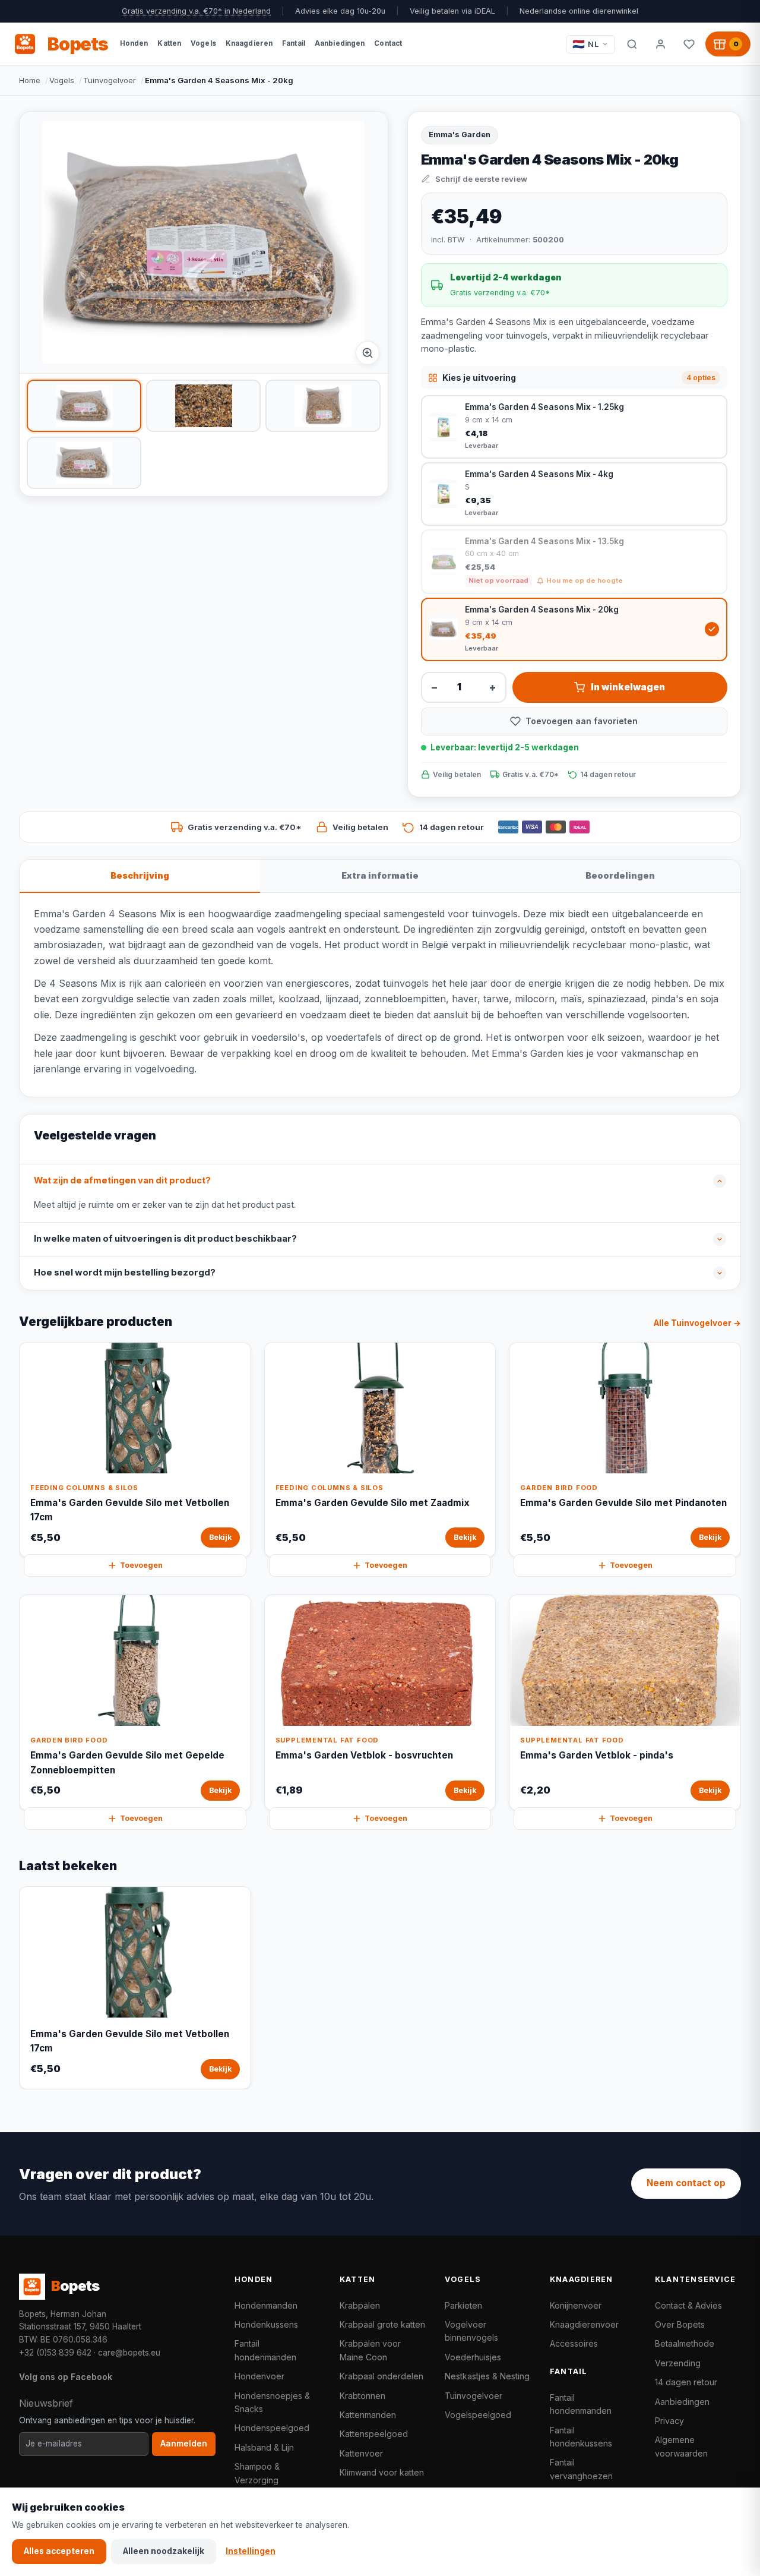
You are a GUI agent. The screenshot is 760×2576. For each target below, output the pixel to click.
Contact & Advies (688, 2305)
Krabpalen (360, 2305)
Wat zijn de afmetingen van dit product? (122, 1180)
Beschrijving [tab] (140, 875)
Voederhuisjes (473, 2357)
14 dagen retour (686, 2382)
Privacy (669, 2421)
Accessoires (574, 2343)
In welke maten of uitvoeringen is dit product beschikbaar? (165, 1239)
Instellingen (251, 2551)
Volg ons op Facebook (66, 2377)
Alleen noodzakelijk (164, 2551)
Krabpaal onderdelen (381, 2376)
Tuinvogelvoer (110, 80)
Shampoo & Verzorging (257, 2473)
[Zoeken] (632, 44)
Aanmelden (184, 2444)
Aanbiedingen (682, 2402)
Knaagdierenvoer (584, 2324)
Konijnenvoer (576, 2305)
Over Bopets (680, 2324)
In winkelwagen (628, 687)
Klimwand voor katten (382, 2472)
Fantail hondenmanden (265, 2350)
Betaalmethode (685, 2343)
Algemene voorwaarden (681, 2446)
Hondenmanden (266, 2305)
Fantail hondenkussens (581, 2437)
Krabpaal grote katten (382, 2324)
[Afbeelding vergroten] (368, 353)
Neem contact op (686, 2183)
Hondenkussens (266, 2324)
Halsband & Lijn (264, 2447)
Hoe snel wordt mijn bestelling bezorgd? (125, 1273)
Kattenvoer (361, 2453)
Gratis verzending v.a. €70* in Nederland (196, 11)
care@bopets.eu (129, 2353)
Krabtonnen (362, 2396)
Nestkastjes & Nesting (487, 2376)
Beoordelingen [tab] (620, 875)
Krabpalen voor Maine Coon (370, 2350)
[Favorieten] (689, 44)
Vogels (62, 80)
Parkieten (463, 2305)
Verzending (678, 2363)
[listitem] (84, 406)
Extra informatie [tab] (380, 875)
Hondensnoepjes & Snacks (272, 2402)
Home (30, 80)
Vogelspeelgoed (478, 2415)
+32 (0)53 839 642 (55, 2353)
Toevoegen (141, 1565)
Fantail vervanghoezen (581, 2469)
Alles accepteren (59, 2551)
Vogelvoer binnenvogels (471, 2331)
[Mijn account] (660, 44)
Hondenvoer (259, 2376)
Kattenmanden (368, 2415)
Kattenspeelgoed (374, 2434)
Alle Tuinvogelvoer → (697, 1323)
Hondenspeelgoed (272, 2428)
